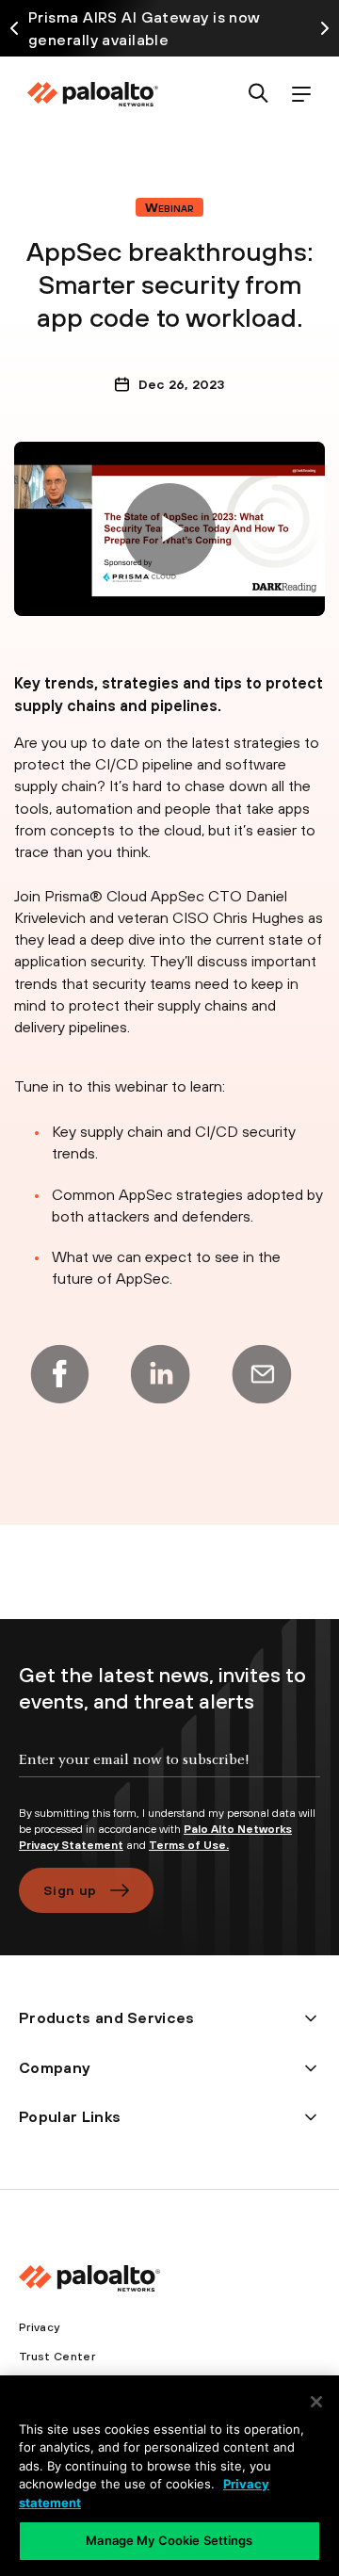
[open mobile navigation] (301, 95)
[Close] (316, 2402)
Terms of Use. (189, 1845)
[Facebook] (59, 1374)
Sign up (70, 1890)
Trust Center (57, 2357)
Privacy (39, 2327)
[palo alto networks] (92, 94)
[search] (258, 95)
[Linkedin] (160, 1374)
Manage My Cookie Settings (169, 2540)
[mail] (262, 1374)
